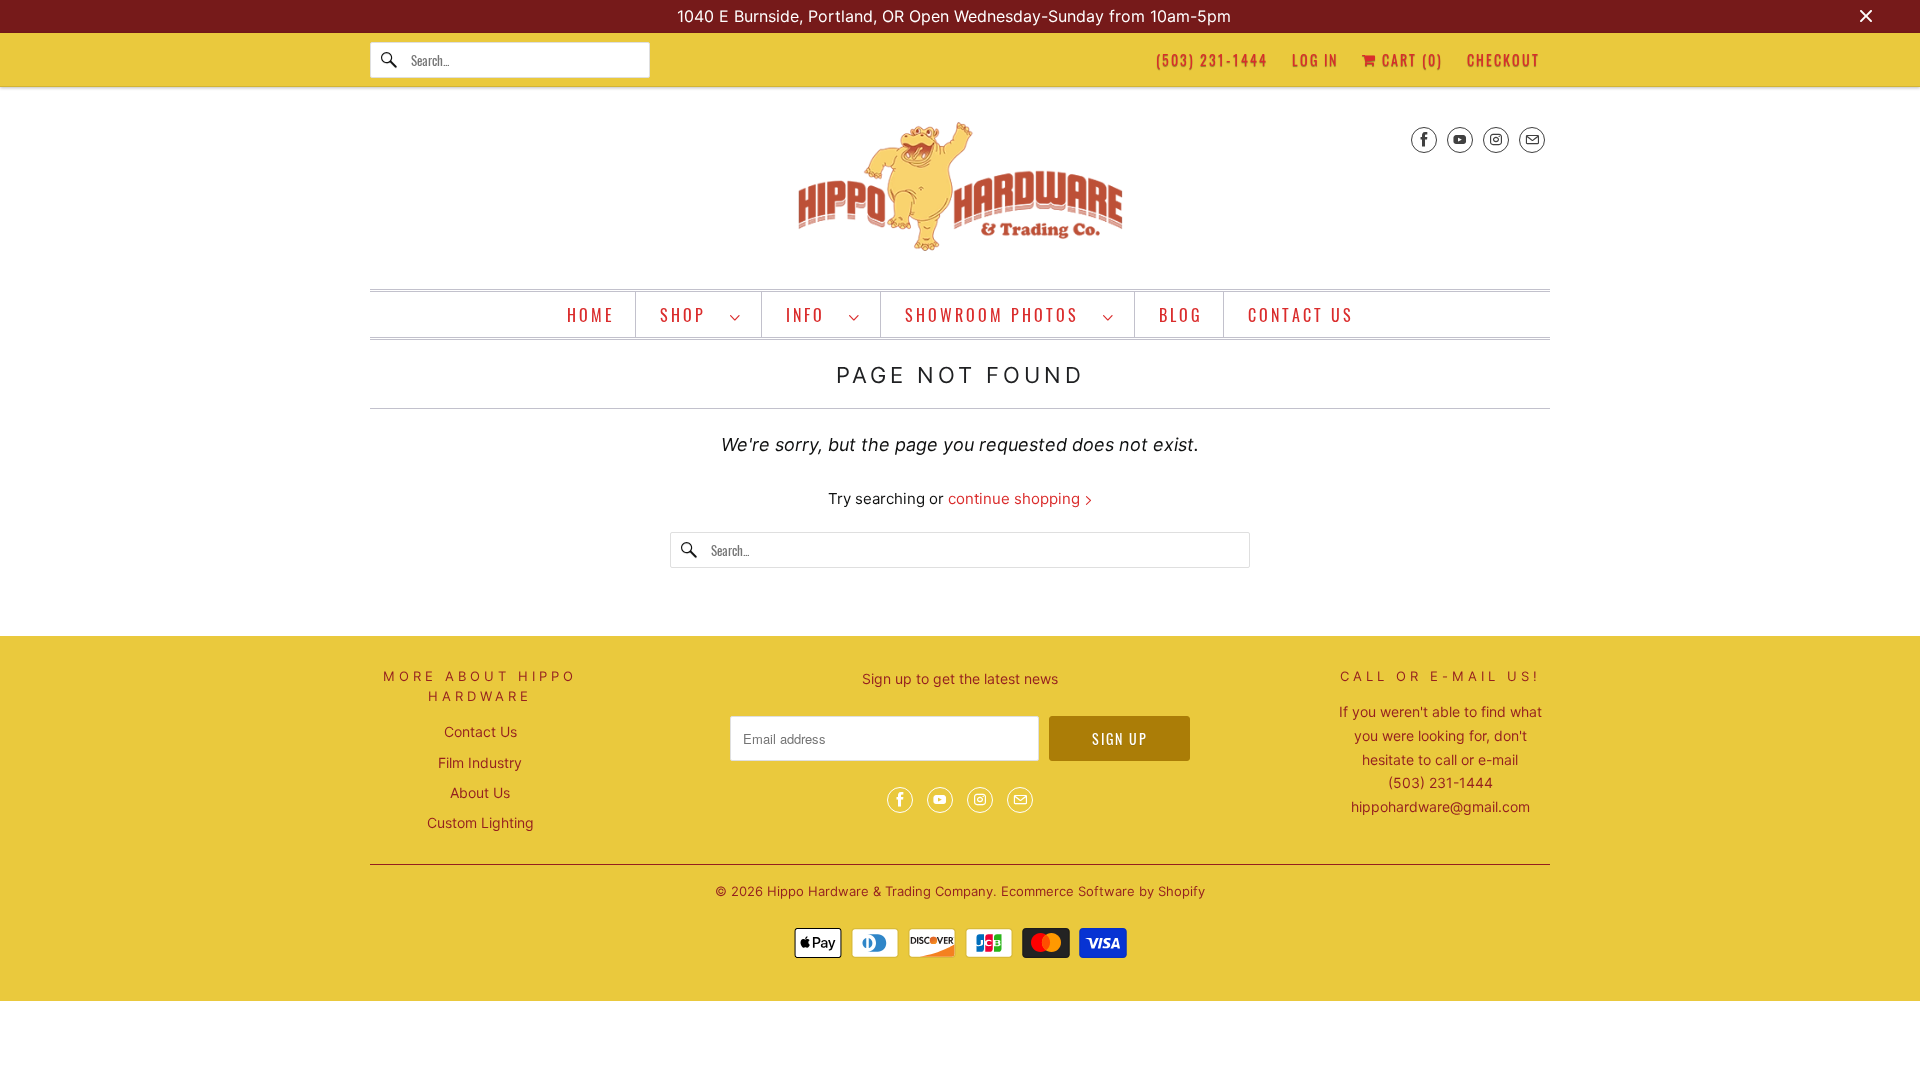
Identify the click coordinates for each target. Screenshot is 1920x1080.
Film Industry (480, 762)
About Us (480, 792)
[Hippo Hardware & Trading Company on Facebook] (1424, 139)
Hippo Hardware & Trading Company (880, 891)
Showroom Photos (999, 315)
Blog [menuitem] (1181, 315)
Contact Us (480, 731)
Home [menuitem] (591, 315)
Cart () (1410, 59)
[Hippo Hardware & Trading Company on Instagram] (1496, 139)
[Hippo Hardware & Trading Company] (960, 193)
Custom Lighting (480, 822)
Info (812, 315)
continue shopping (1016, 498)
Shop (690, 315)
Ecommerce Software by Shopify (1103, 891)
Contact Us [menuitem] (1301, 315)
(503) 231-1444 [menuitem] (1212, 59)
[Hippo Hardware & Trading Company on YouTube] (1460, 139)
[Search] (390, 60)
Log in (1315, 59)
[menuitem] (701, 314)
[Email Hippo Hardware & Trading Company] (1532, 139)
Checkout (1503, 59)
